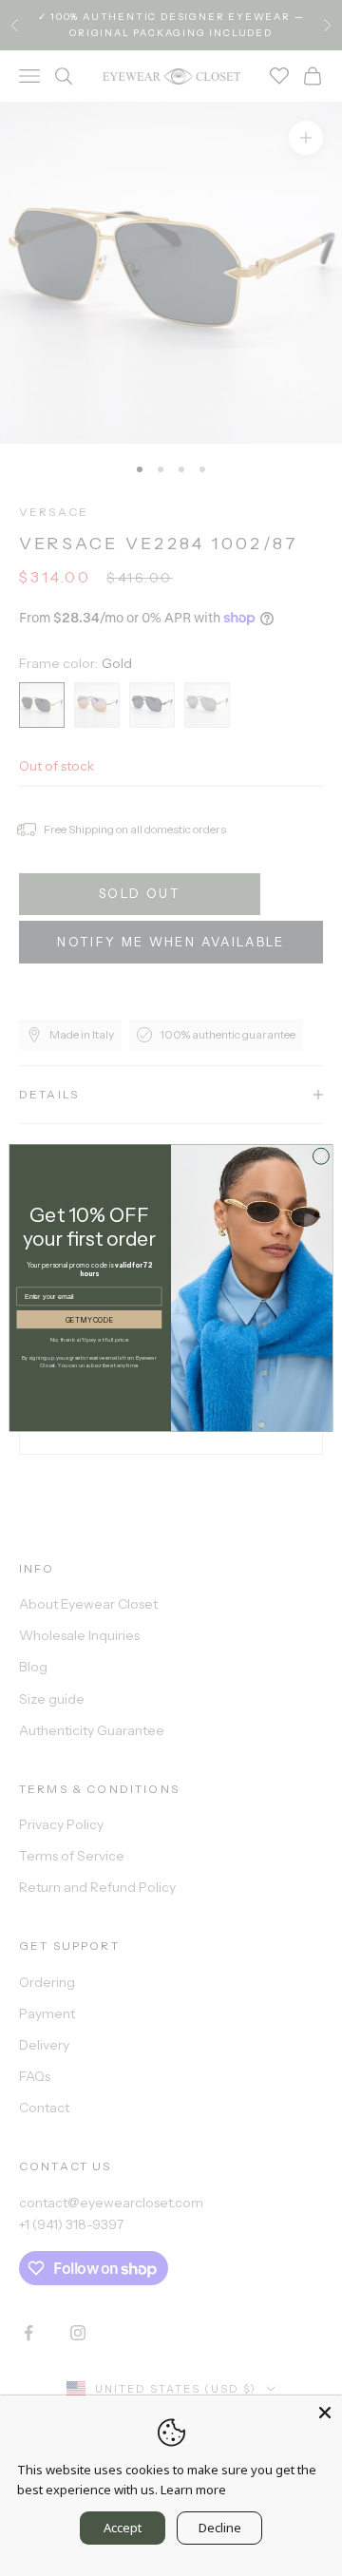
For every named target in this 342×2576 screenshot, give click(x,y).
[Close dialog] (321, 1156)
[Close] (325, 2413)
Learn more (193, 2490)
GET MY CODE (89, 1319)
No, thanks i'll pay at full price (90, 1339)
